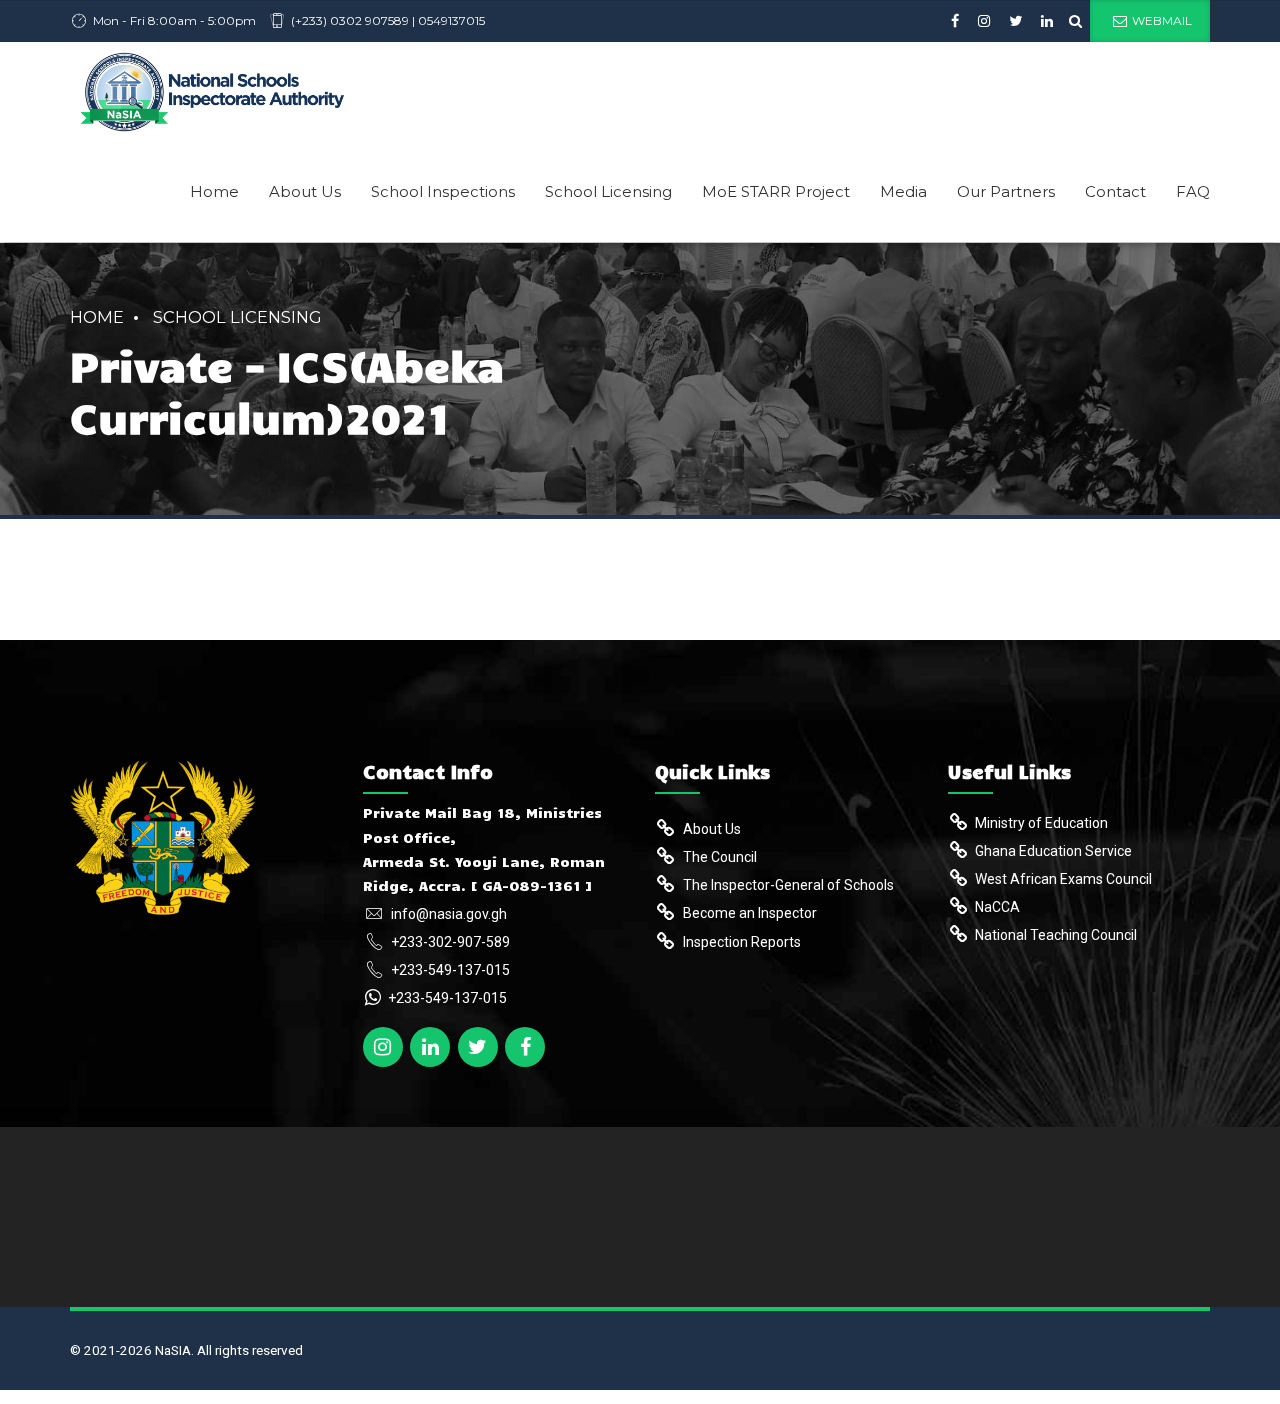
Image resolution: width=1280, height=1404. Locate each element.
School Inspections (443, 191)
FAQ (1193, 191)
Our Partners (1006, 191)
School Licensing (608, 191)
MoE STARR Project (776, 191)
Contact (1115, 191)
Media (903, 191)
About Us (305, 191)
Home (214, 191)
